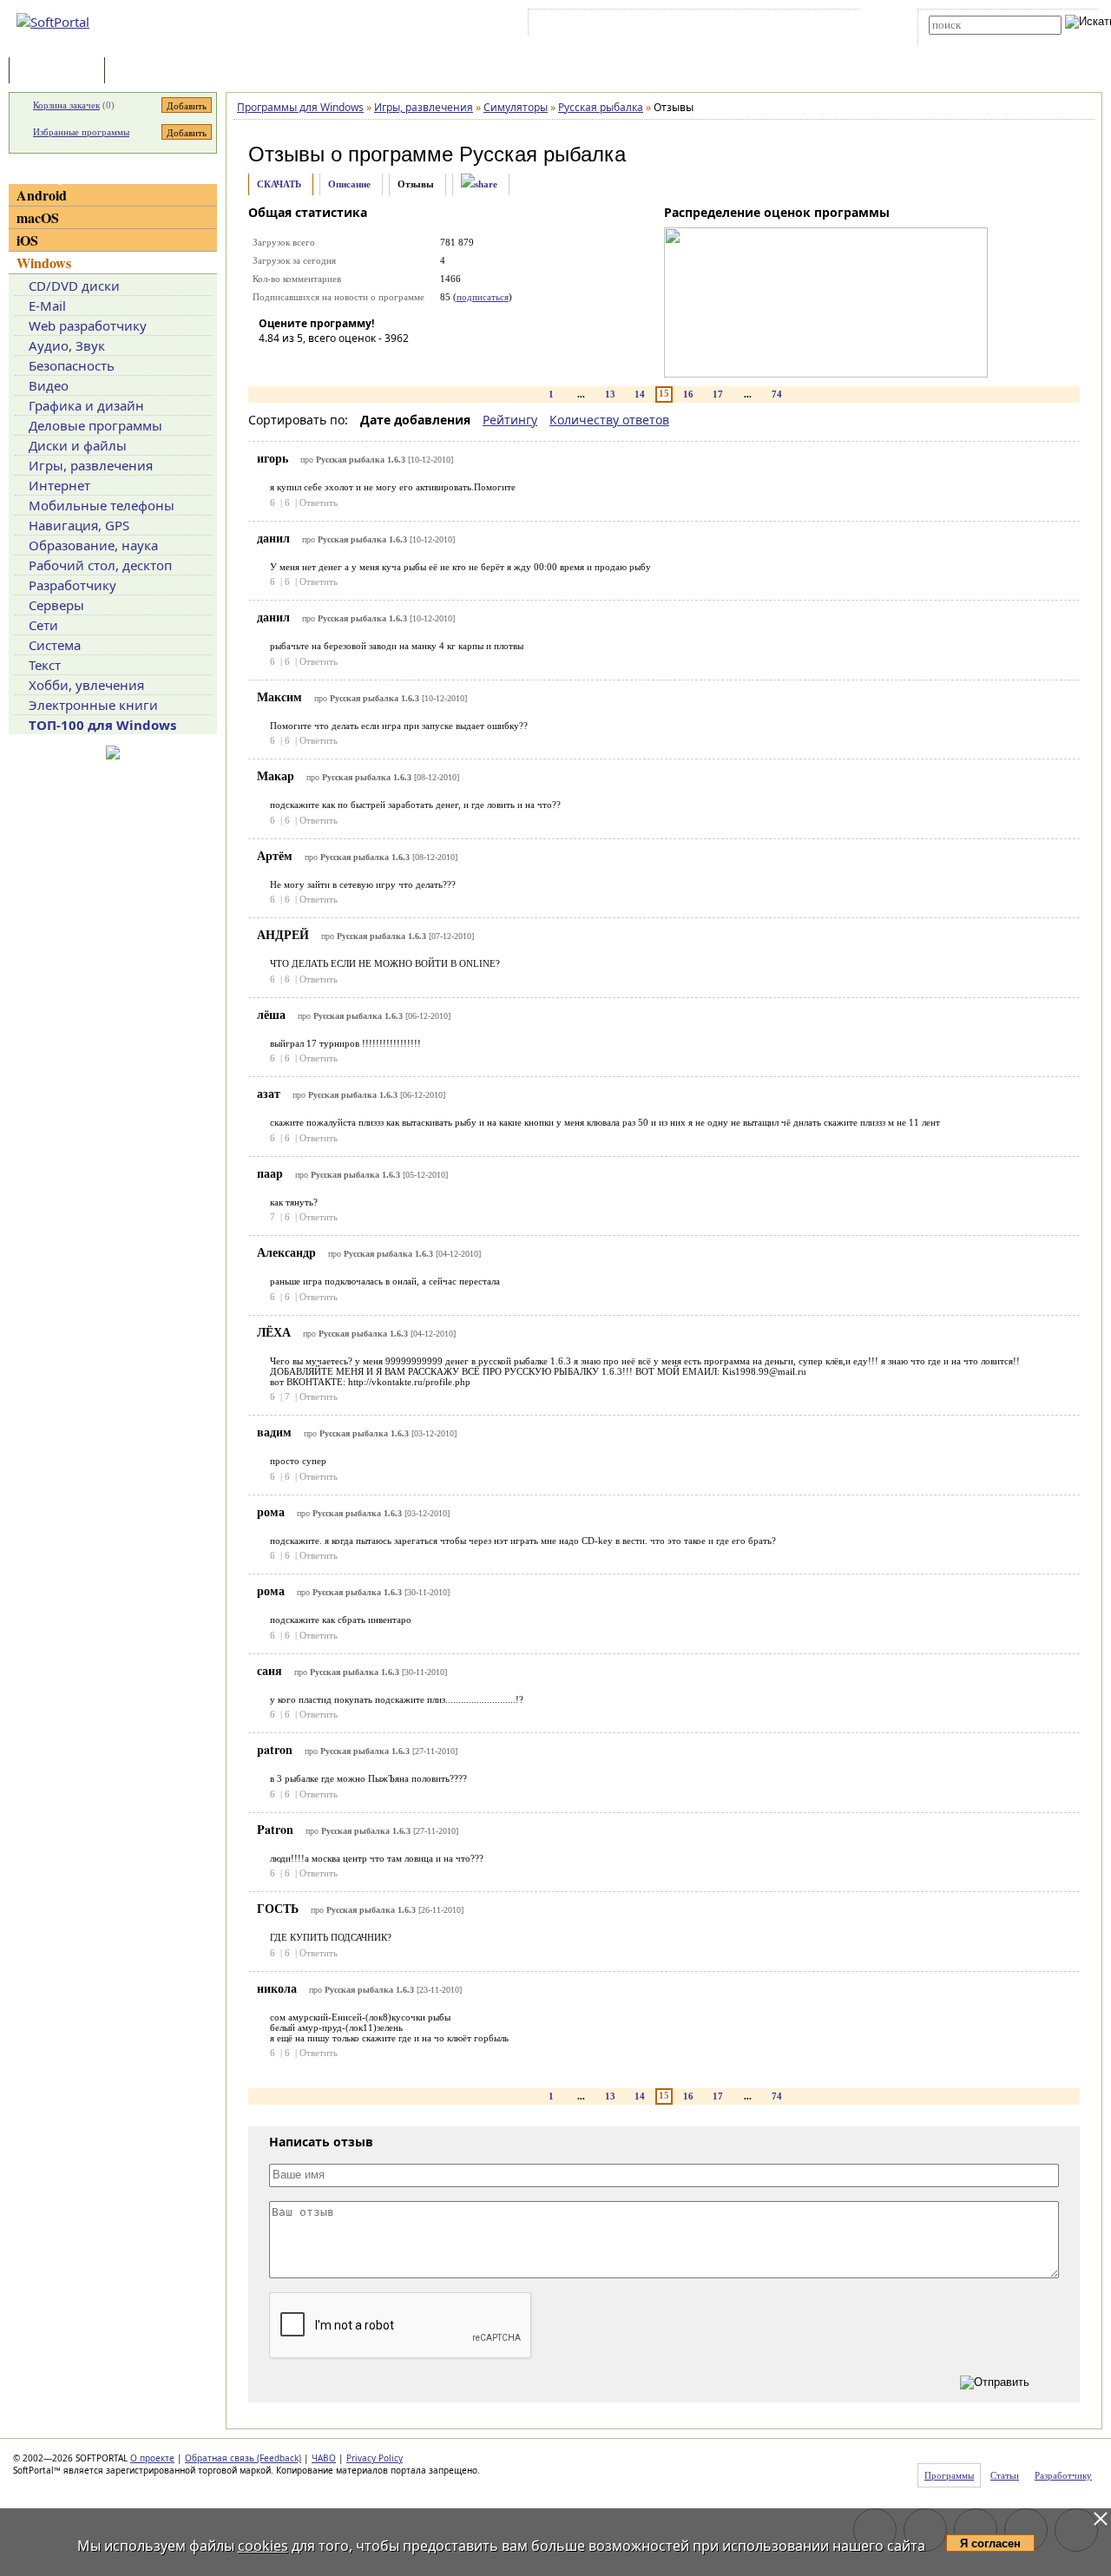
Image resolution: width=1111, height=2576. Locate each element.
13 (610, 394)
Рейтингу (510, 420)
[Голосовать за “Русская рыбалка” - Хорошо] (350, 363)
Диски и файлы (78, 445)
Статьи (147, 72)
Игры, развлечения (91, 465)
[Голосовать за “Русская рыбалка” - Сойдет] (324, 363)
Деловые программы (95, 425)
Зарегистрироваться (683, 25)
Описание (349, 184)
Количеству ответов (609, 420)
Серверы (56, 605)
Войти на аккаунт (585, 25)
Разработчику (72, 585)
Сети (43, 625)
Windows (44, 263)
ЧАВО (324, 2458)
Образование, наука (93, 545)
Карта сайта (772, 25)
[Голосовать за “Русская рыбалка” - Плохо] (298, 363)
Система (55, 645)
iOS (27, 240)
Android (42, 195)
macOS (38, 217)
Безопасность (72, 365)
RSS (825, 25)
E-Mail (47, 306)
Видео (49, 385)
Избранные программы (81, 132)
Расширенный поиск (977, 40)
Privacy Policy (375, 2458)
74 (777, 394)
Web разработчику (88, 325)
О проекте (152, 2458)
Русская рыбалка (542, 154)
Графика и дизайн (86, 405)
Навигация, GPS (79, 525)
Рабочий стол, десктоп (100, 565)
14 (640, 394)
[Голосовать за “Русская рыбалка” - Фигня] (272, 363)
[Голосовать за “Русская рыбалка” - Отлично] (376, 363)
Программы (61, 72)
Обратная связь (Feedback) (243, 2458)
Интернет (59, 485)
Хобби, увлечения (86, 685)
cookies (263, 2546)
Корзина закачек (66, 105)
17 (718, 394)
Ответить (319, 503)
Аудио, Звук (67, 345)
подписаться (483, 297)
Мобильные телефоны (102, 505)
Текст (45, 665)
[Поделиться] (479, 184)
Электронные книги (93, 705)
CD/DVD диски (74, 286)
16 (688, 394)
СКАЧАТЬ (279, 184)
